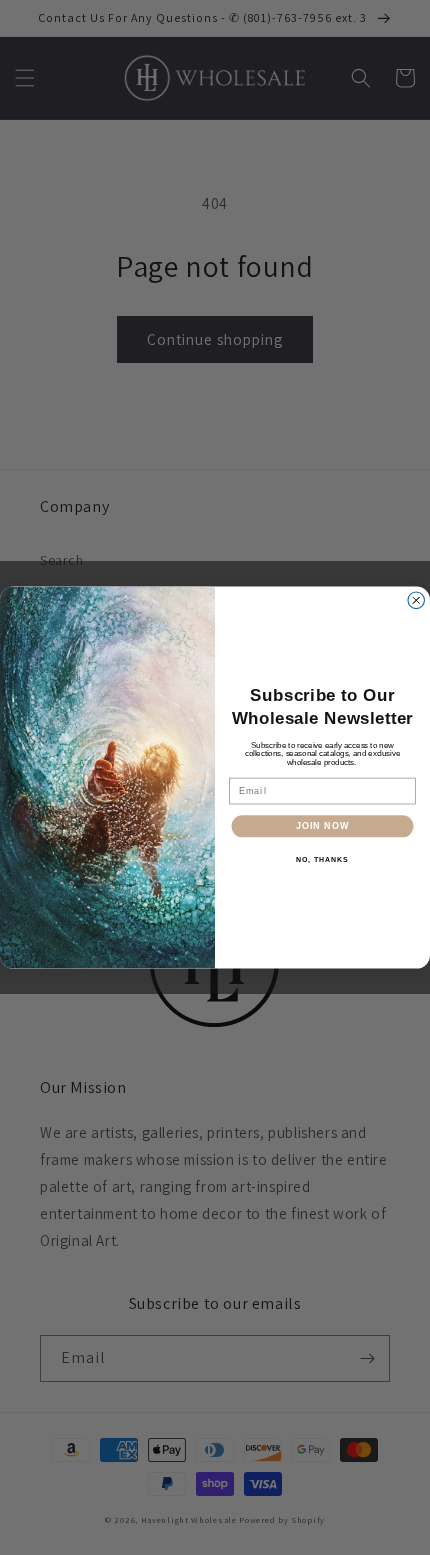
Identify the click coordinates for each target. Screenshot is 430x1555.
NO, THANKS (322, 859)
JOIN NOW (322, 825)
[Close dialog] (416, 600)
